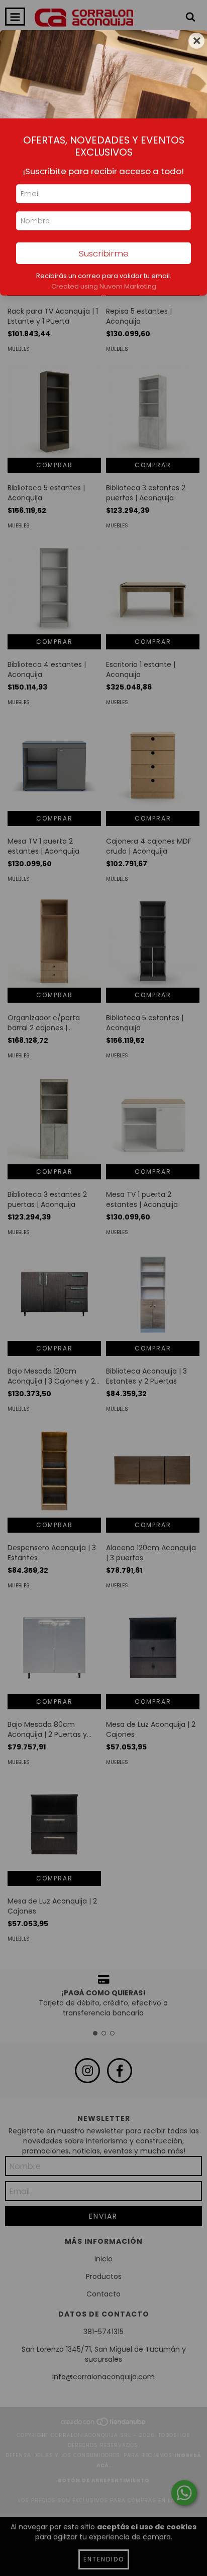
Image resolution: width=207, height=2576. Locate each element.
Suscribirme (104, 253)
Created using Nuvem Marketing (104, 286)
